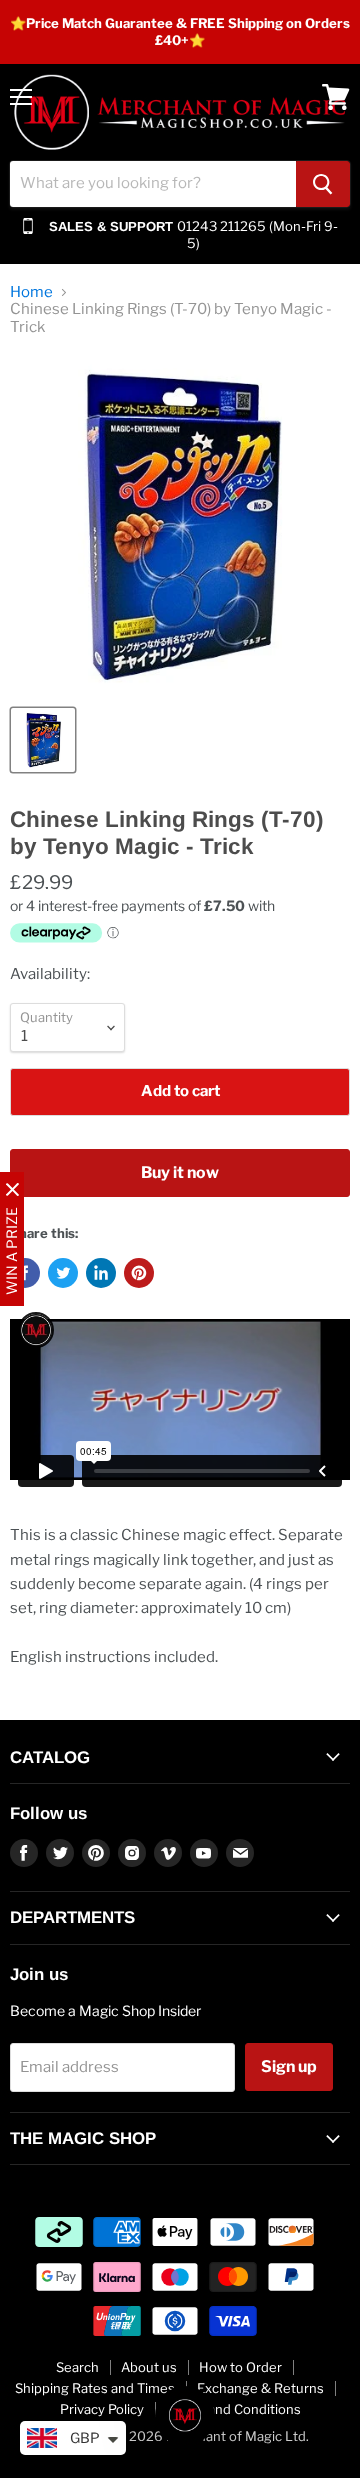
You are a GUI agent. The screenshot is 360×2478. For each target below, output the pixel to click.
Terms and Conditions (233, 2409)
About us (149, 2367)
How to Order (240, 2367)
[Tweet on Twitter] (63, 1273)
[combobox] (153, 184)
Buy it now (180, 1172)
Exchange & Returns (260, 2388)
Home (31, 292)
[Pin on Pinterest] (139, 1273)
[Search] (323, 184)
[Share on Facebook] (25, 1273)
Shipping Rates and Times (95, 2388)
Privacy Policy (102, 2409)
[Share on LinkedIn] (101, 1273)
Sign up (289, 2066)
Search (77, 2367)
